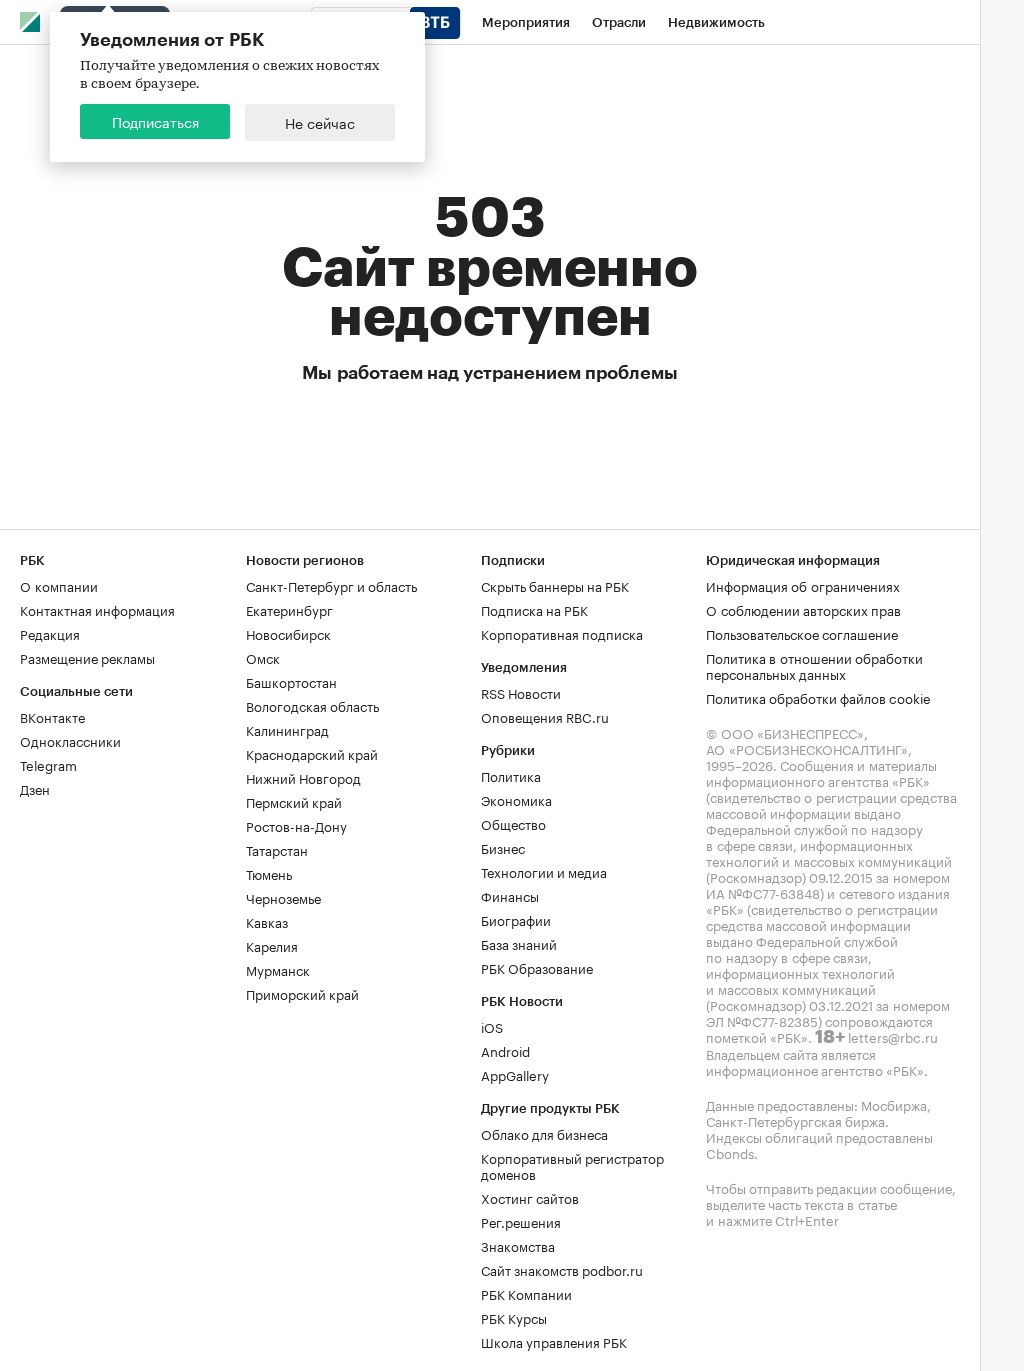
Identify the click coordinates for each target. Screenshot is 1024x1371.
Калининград (287, 729)
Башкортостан (291, 681)
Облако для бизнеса (544, 1133)
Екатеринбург (289, 609)
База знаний (519, 943)
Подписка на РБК (534, 609)
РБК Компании (526, 1293)
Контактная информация (97, 609)
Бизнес (503, 847)
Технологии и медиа (544, 871)
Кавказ (267, 921)
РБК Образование (537, 967)
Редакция (50, 633)
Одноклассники (70, 740)
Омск (263, 657)
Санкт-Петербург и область (331, 585)
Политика (511, 775)
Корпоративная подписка (562, 633)
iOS (492, 1026)
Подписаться (155, 121)
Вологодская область (312, 705)
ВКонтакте (52, 716)
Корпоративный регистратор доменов (572, 1165)
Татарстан (277, 849)
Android (505, 1050)
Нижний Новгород (303, 777)
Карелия (272, 945)
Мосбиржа (894, 1104)
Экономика (516, 799)
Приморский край (302, 993)
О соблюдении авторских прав (803, 609)
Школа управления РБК (554, 1341)
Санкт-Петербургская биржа (795, 1120)
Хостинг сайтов (530, 1197)
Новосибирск (288, 633)
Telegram (48, 764)
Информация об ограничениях (803, 585)
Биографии (516, 919)
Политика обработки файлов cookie (818, 697)
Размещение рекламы (87, 657)
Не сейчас (320, 122)
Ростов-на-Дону (296, 825)
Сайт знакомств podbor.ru (562, 1269)
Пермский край (294, 801)
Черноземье (283, 897)
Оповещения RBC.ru (545, 716)
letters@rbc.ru (893, 1036)
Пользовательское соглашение (802, 633)
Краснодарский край (312, 753)
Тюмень (269, 873)
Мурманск (278, 969)
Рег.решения (521, 1221)
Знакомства (518, 1245)
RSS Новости (521, 692)
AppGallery (515, 1074)
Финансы (510, 895)
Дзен (35, 788)
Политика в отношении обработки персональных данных (814, 665)
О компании (59, 585)
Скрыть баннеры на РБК (555, 585)
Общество (513, 823)
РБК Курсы (514, 1317)
